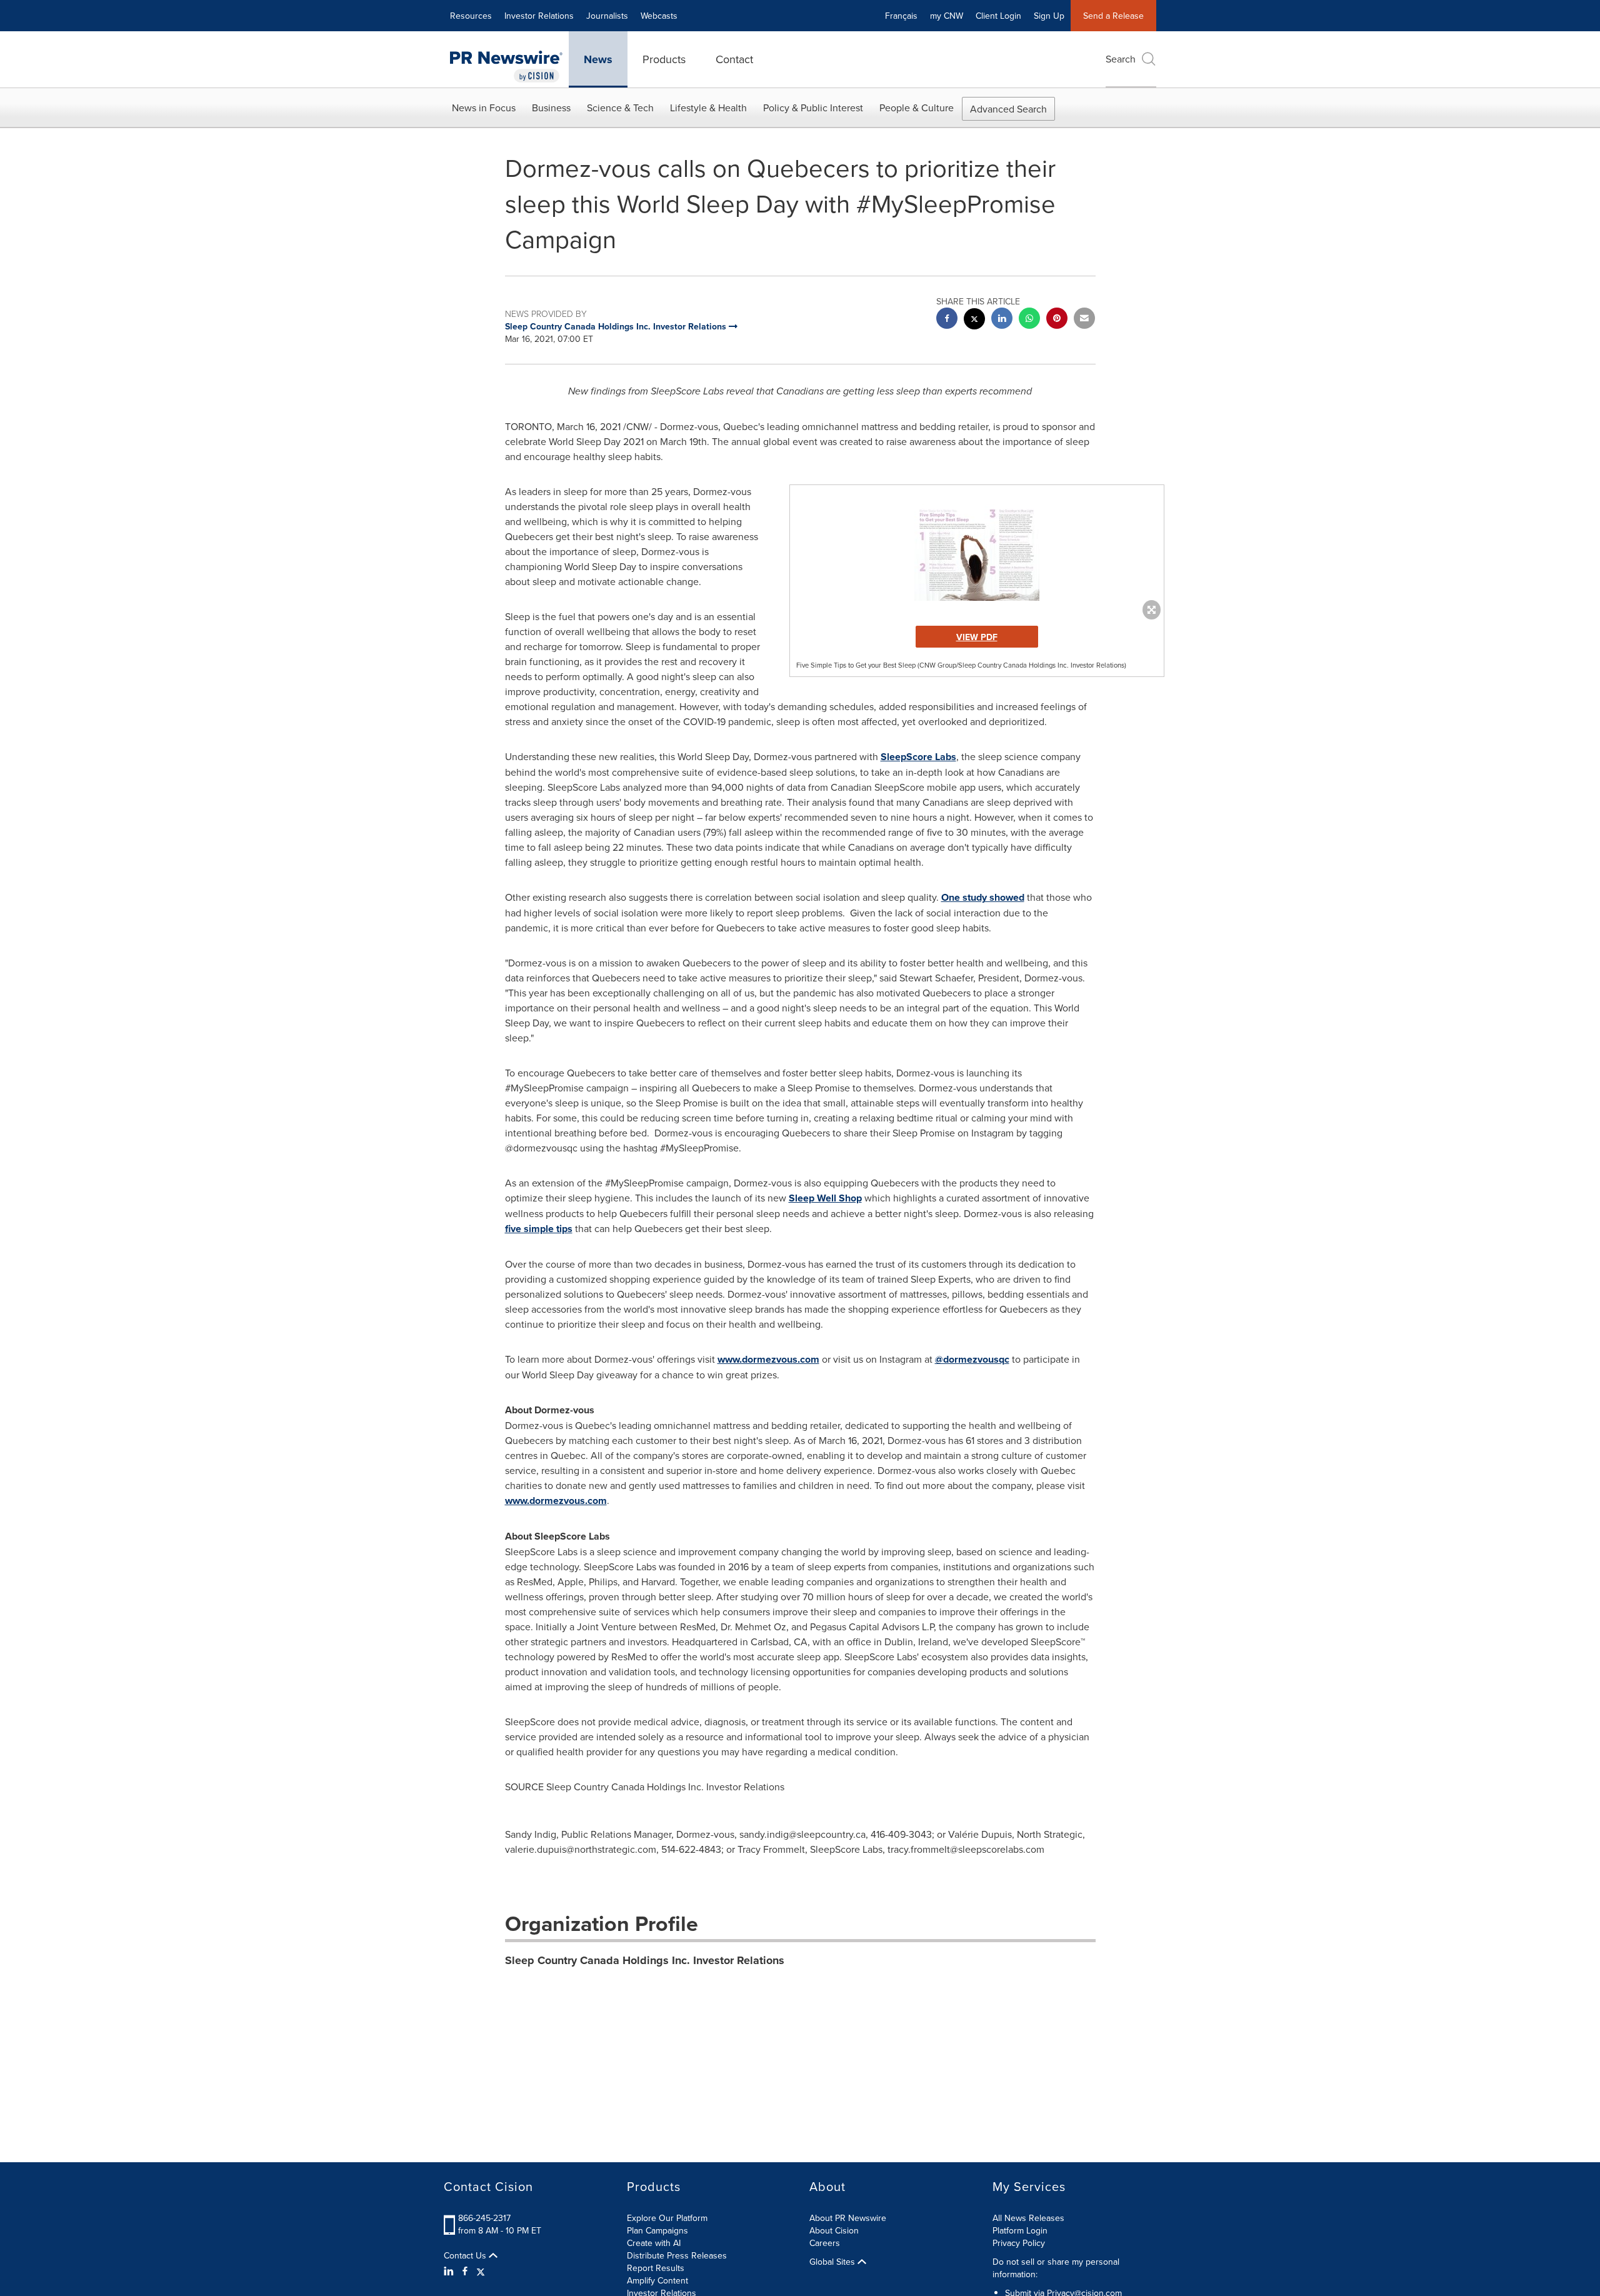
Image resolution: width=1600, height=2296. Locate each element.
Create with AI (654, 2243)
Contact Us (466, 2255)
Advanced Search (1008, 109)
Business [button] (551, 108)
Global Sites (833, 2262)
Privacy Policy (1019, 2243)
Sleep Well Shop (825, 1198)
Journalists (607, 16)
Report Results (656, 2268)
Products (664, 59)
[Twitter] (481, 2271)
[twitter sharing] (974, 320)
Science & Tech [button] (620, 108)
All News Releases (1028, 2218)
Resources (471, 16)
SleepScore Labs (918, 757)
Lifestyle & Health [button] (708, 108)
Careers (825, 2243)
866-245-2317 (484, 2218)
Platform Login (1020, 2230)
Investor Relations (539, 16)
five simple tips (539, 1229)
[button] (977, 552)
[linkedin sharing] (1002, 320)
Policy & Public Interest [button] (813, 108)
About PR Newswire (848, 2218)
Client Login (998, 16)
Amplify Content (657, 2280)
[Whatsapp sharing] (1029, 320)
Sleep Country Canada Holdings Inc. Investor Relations (645, 1960)
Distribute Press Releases (677, 2255)
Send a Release (1113, 16)
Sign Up (1049, 16)
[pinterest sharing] (1057, 320)
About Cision (834, 2230)
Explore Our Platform (667, 2218)
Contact (734, 59)
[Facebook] (465, 2271)
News (598, 59)
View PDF (977, 637)
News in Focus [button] (484, 108)
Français (901, 16)
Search (1121, 59)
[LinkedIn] (450, 2271)
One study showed (983, 897)
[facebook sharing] (947, 320)
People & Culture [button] (917, 108)
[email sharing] (1084, 320)
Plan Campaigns (657, 2230)
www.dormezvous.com (768, 1359)
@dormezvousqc (972, 1359)
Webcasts (659, 16)
